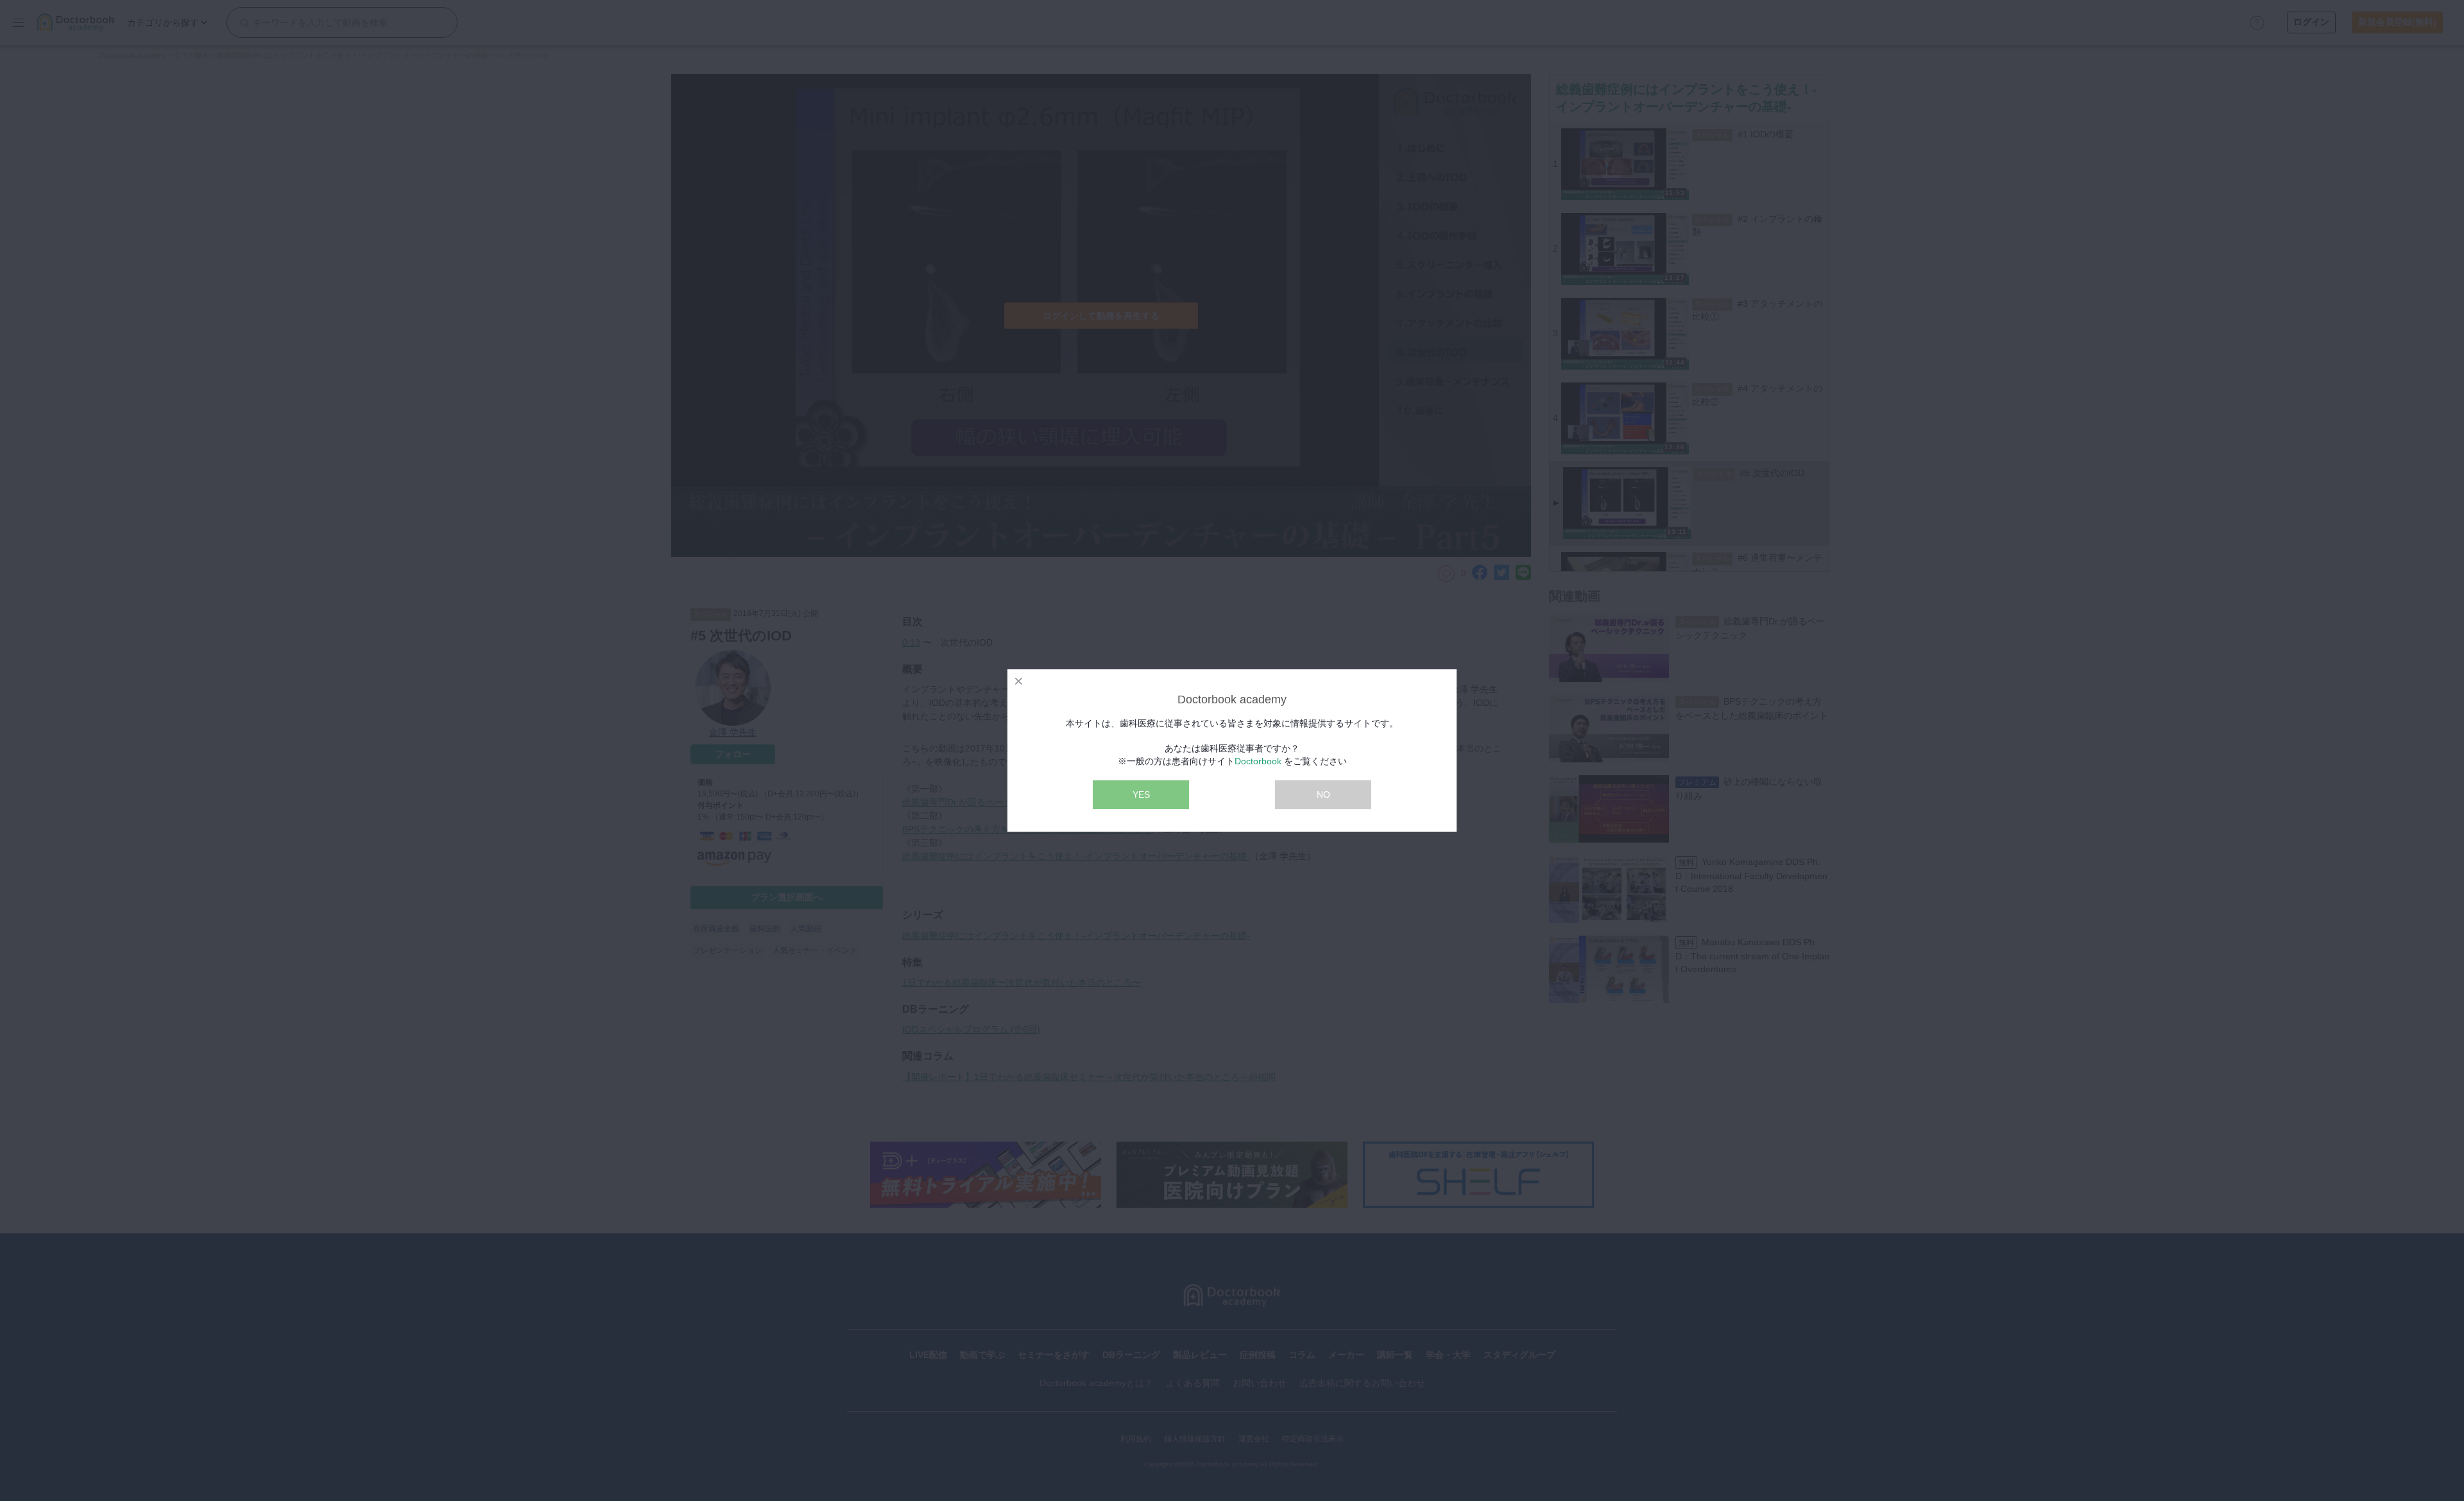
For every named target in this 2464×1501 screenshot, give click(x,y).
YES (1141, 794)
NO (1323, 794)
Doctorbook (1258, 761)
